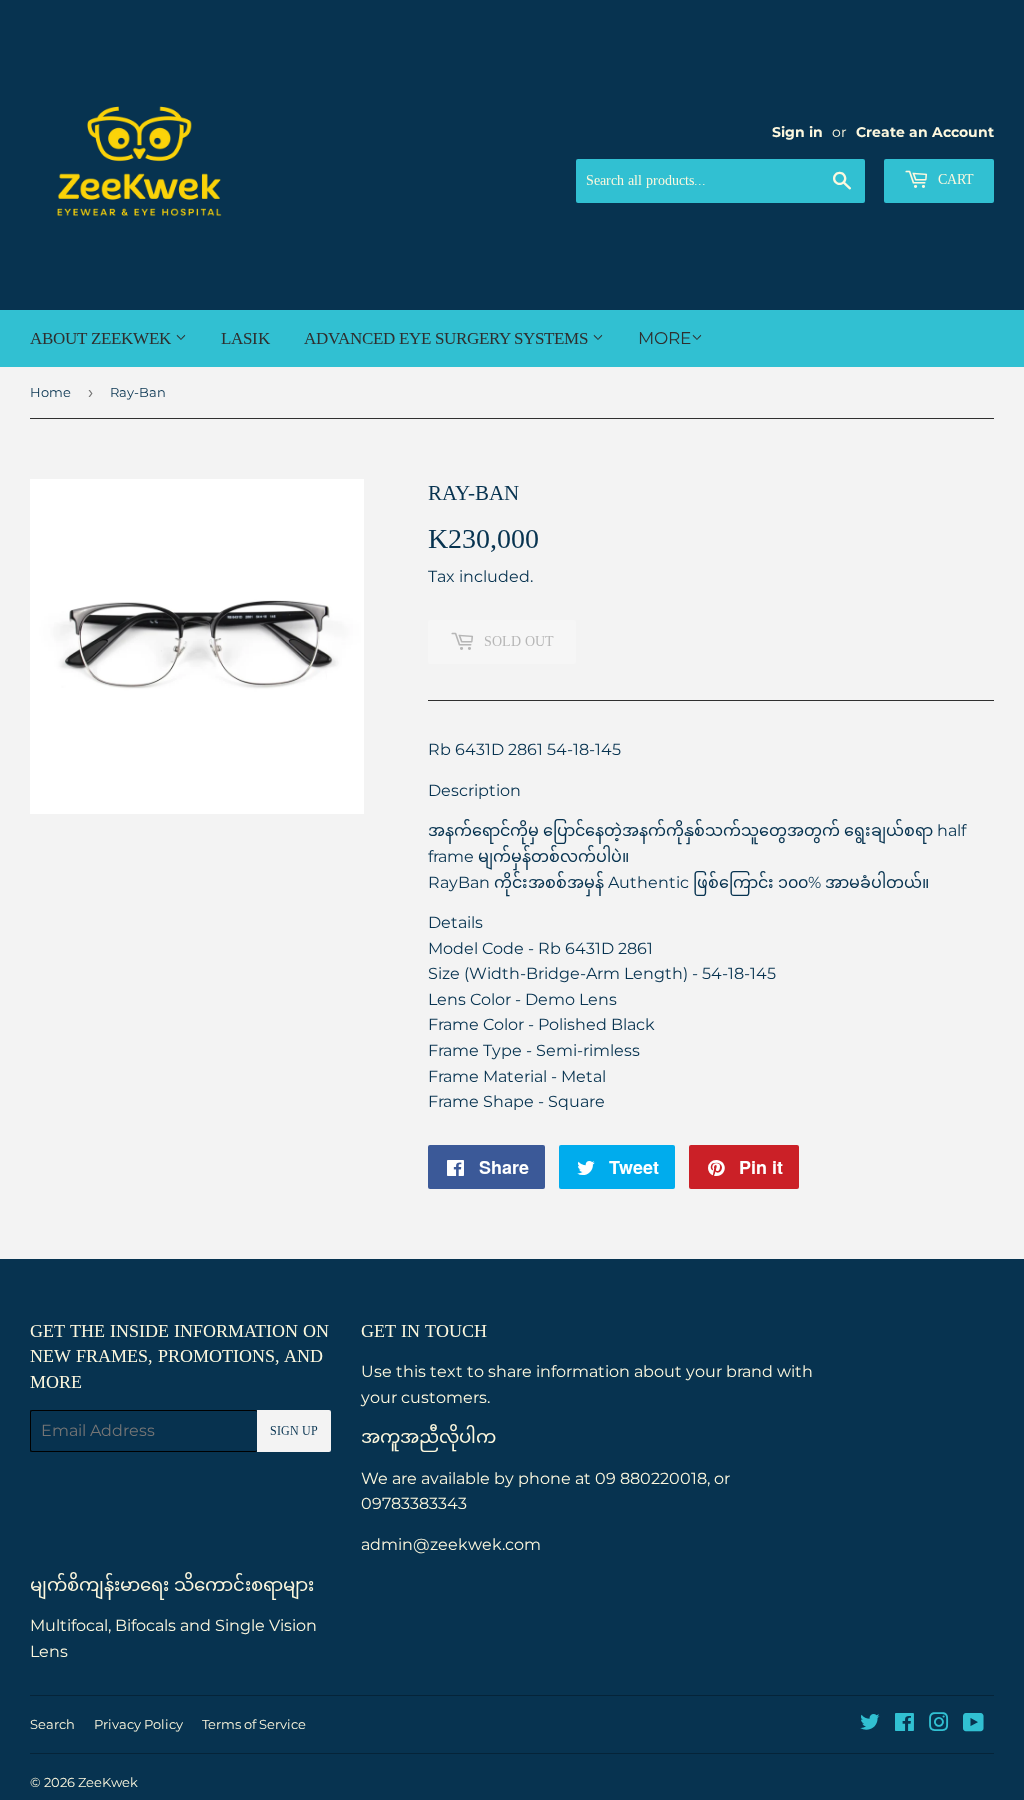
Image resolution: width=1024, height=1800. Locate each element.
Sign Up (294, 1431)
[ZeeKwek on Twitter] (870, 1724)
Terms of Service (254, 1724)
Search (52, 1724)
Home (50, 392)
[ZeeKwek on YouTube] (973, 1724)
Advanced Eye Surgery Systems (448, 338)
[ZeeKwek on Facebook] (904, 1724)
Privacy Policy (138, 1724)
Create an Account (925, 132)
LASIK (245, 338)
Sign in (797, 132)
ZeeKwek (108, 1782)
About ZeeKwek (102, 338)
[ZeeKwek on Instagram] (939, 1724)
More (664, 338)
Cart (954, 179)
